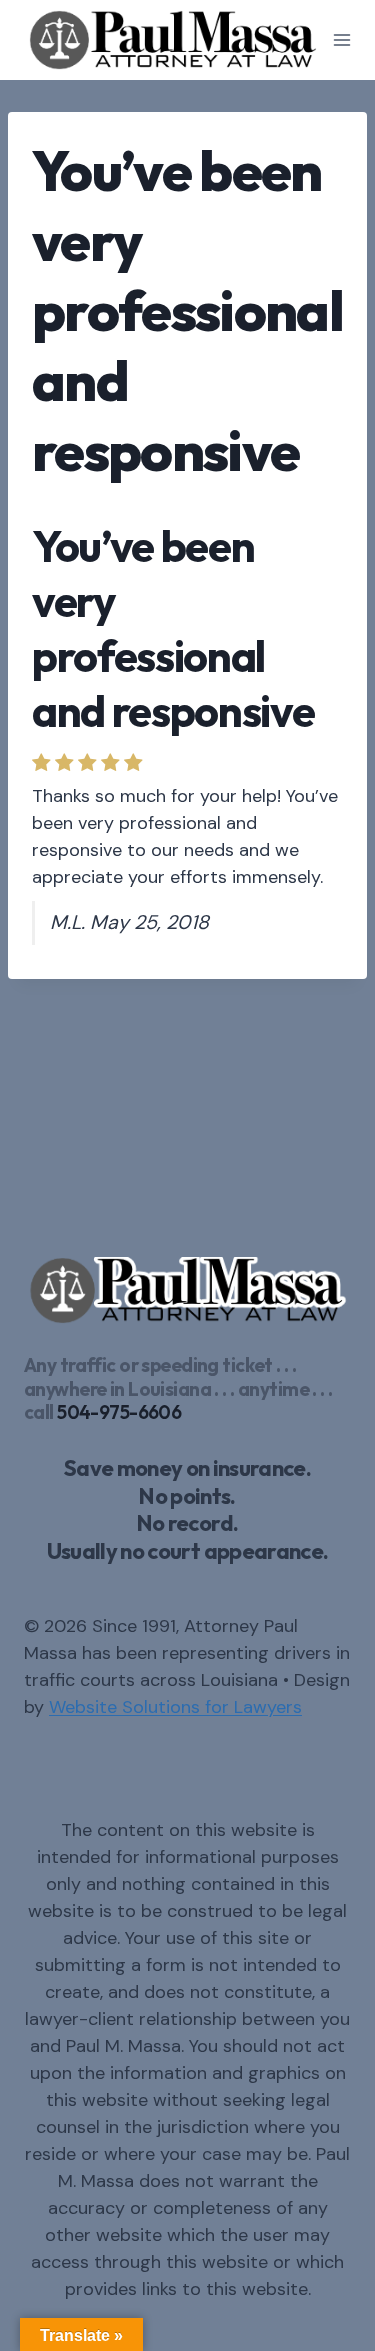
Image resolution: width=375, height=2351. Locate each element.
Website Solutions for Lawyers (175, 1707)
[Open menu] (342, 39)
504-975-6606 (119, 1412)
